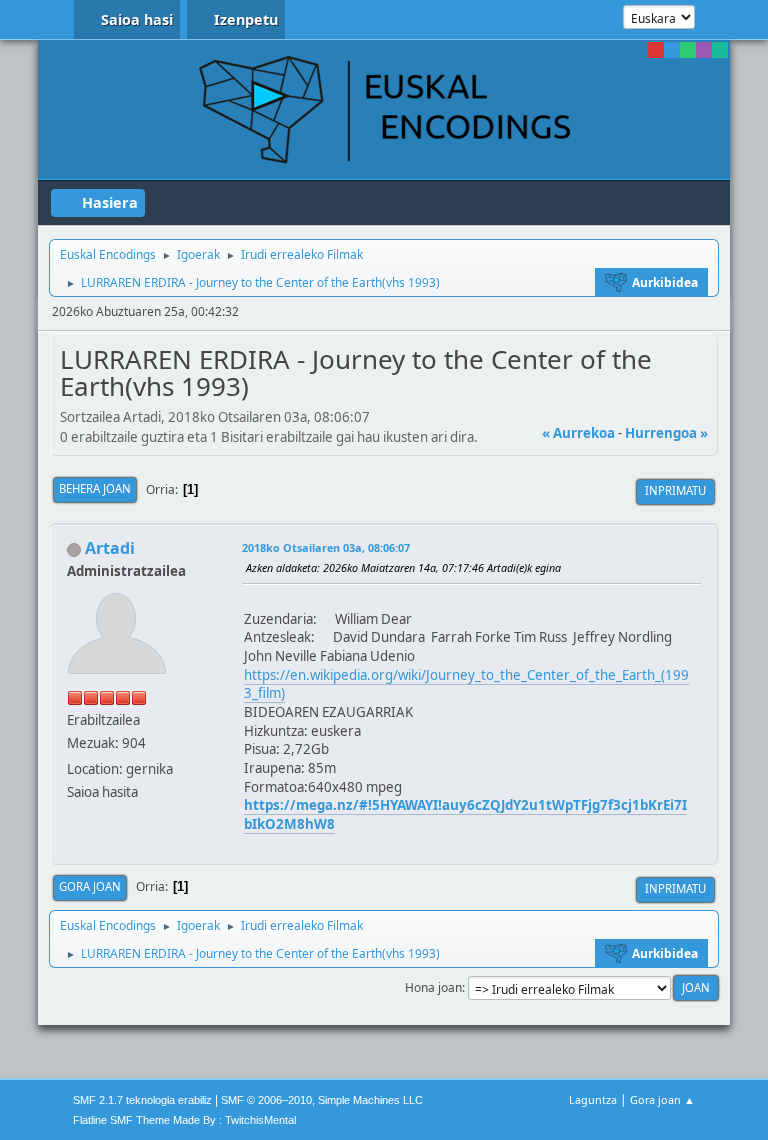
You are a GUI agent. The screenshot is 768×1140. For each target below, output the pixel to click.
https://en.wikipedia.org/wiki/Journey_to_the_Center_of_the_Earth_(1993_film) (466, 684)
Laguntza (593, 1099)
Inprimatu (675, 490)
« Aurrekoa (578, 433)
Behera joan (95, 488)
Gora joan (90, 886)
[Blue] (672, 50)
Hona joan (433, 987)
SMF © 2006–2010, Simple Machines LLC (322, 1100)
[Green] (688, 50)
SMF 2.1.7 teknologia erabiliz (142, 1100)
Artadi (110, 548)
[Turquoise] (720, 50)
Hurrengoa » (666, 433)
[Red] (656, 50)
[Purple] (704, 50)
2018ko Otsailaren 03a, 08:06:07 (326, 547)
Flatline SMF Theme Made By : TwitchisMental (184, 1120)
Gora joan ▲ (662, 1099)
